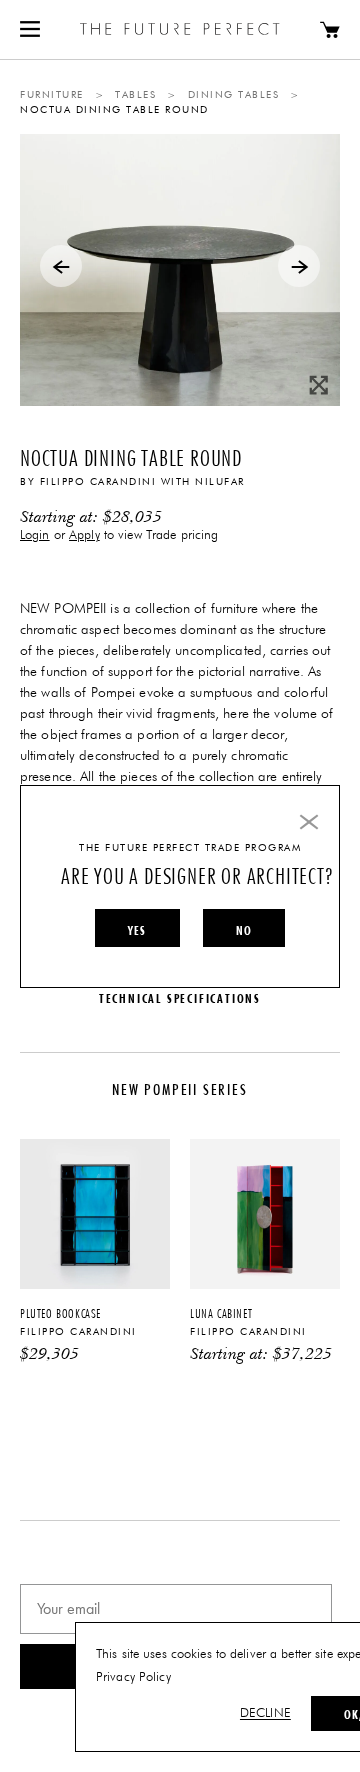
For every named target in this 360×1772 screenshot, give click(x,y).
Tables (135, 95)
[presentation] (61, 266)
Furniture (52, 95)
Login (35, 535)
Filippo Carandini (98, 482)
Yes (137, 930)
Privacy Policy (133, 1677)
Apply (84, 535)
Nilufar (220, 482)
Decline (265, 1713)
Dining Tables (234, 95)
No (244, 930)
